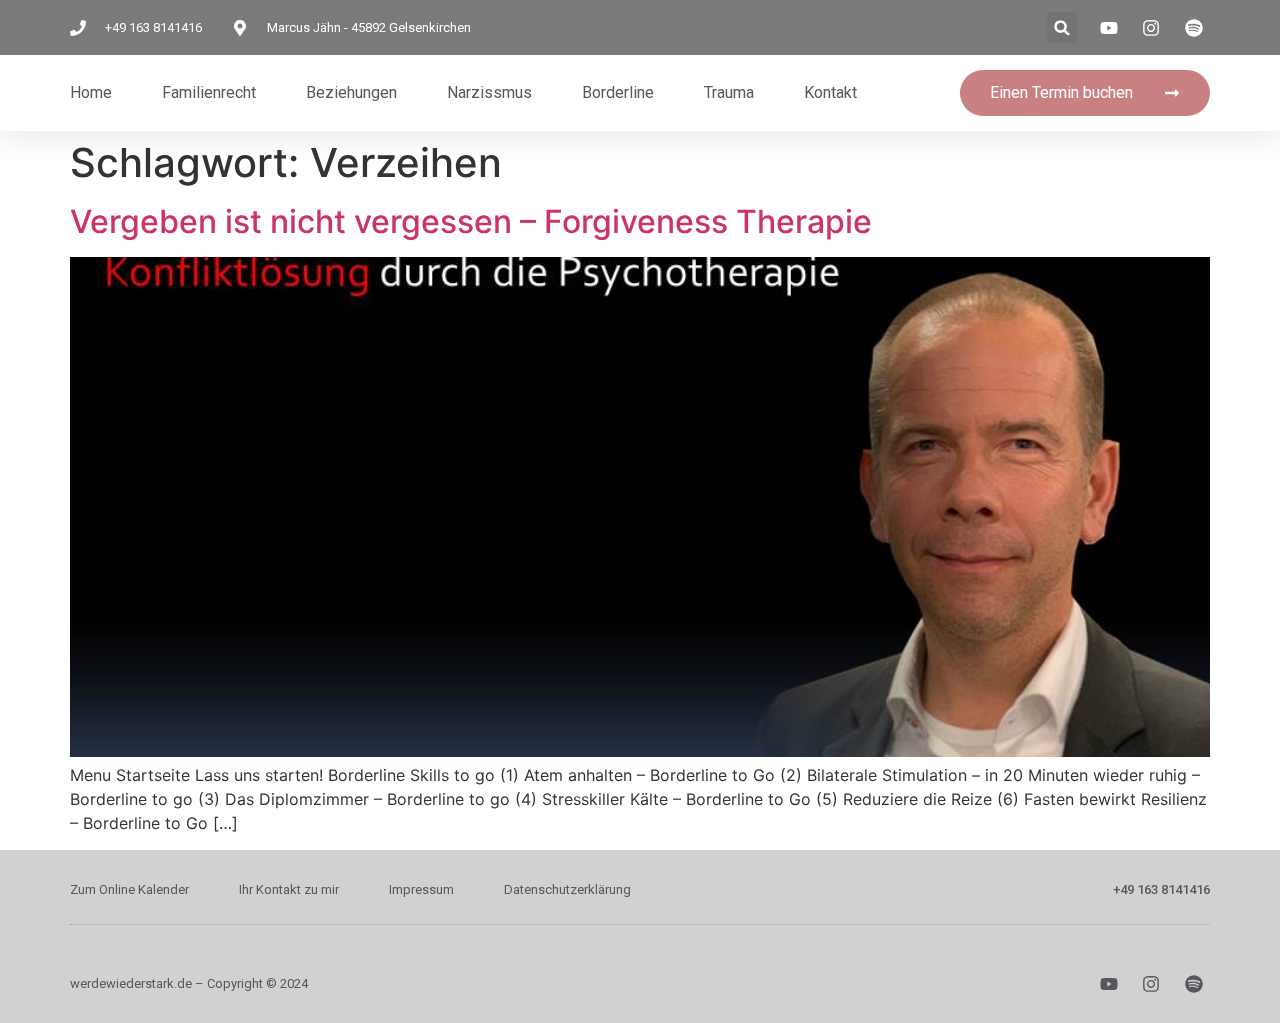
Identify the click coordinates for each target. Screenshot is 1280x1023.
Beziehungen (351, 92)
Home (91, 92)
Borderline (618, 92)
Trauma (729, 92)
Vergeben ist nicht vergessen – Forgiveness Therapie (471, 221)
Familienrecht (209, 92)
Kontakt (830, 92)
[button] (1062, 27)
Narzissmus (489, 92)
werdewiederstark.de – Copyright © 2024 (189, 983)
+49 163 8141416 (1161, 889)
